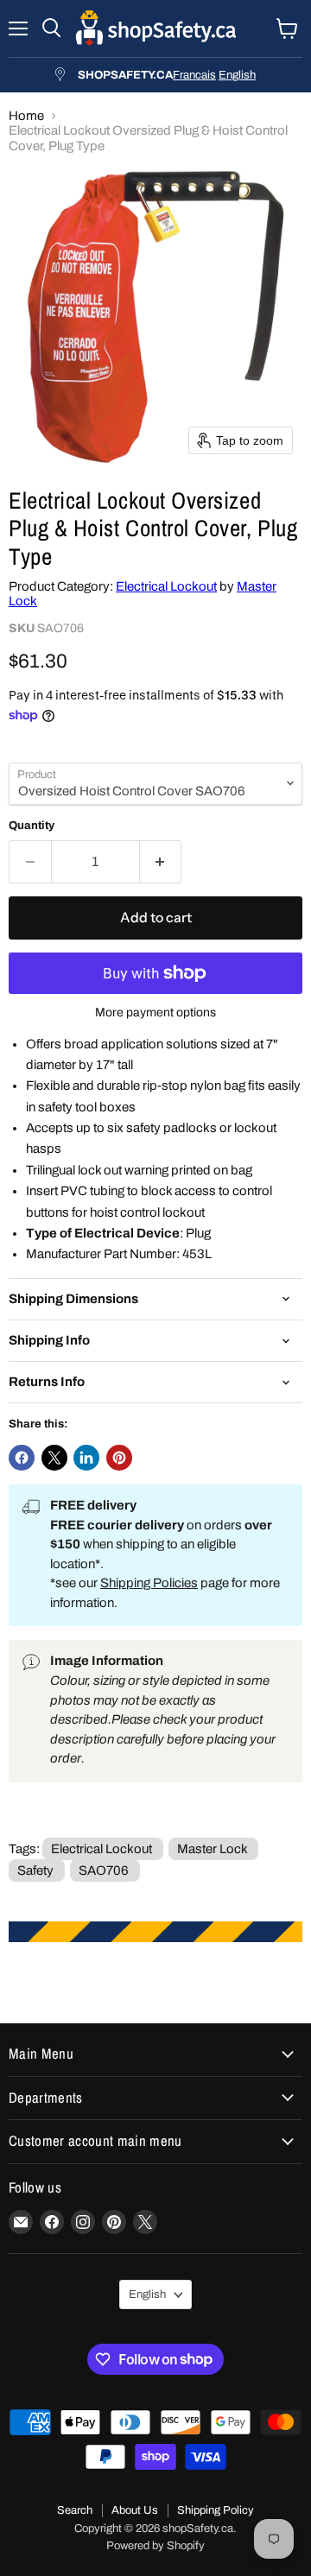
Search (75, 2510)
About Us (135, 2510)
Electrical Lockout (166, 586)
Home (26, 116)
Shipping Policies (149, 1583)
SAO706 (104, 1870)
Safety (35, 1870)
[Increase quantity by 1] (161, 862)
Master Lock (212, 1849)
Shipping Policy (216, 2510)
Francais (194, 75)
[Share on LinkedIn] (86, 1458)
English (237, 75)
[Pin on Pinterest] (119, 1458)
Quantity (32, 825)
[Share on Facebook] (22, 1458)
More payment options (155, 1013)
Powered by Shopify (155, 2546)
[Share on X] (54, 1458)
